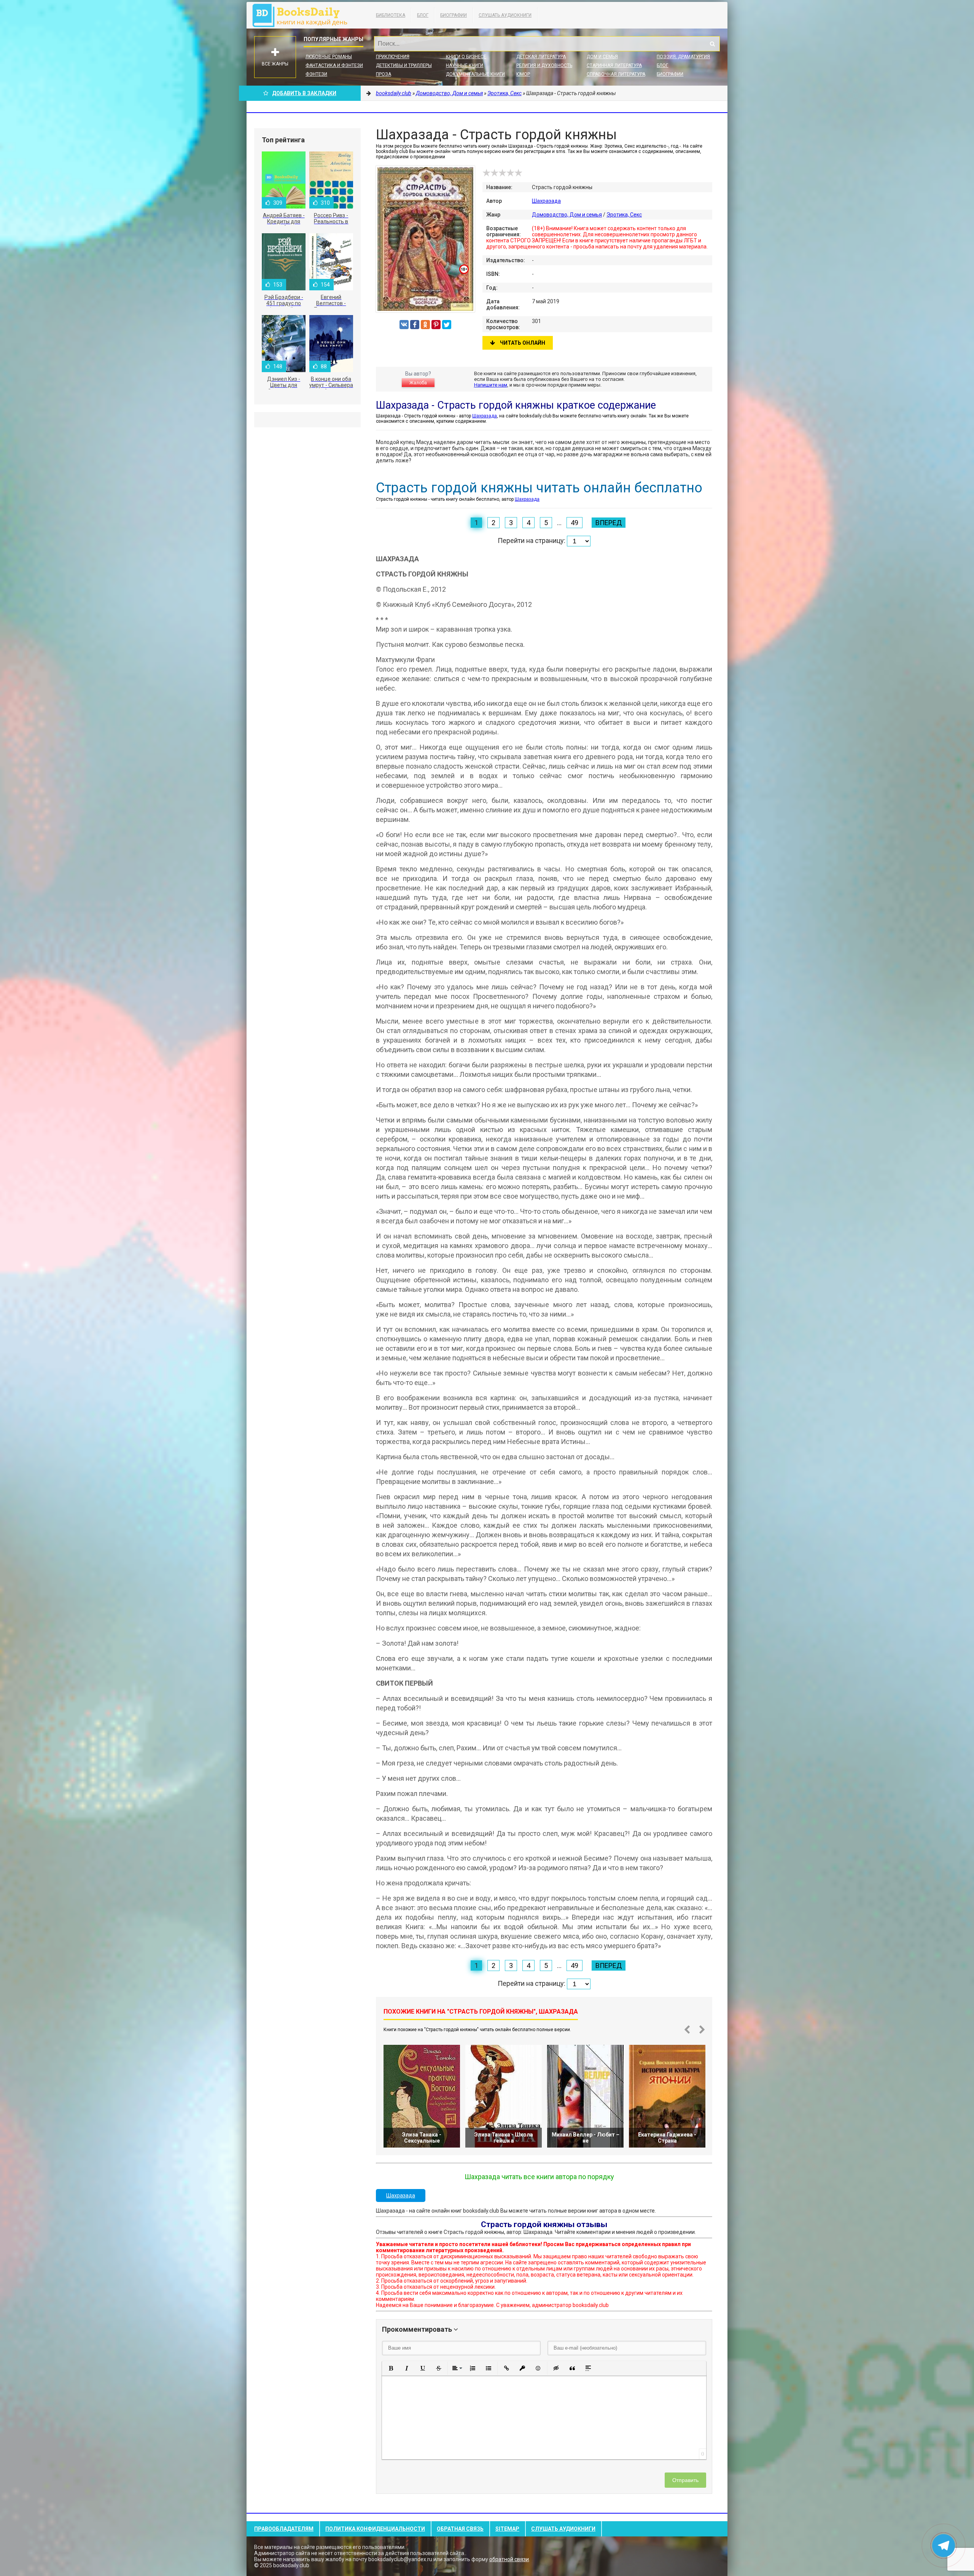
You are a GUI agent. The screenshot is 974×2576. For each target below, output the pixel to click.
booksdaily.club (304, 15)
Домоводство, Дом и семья (567, 215)
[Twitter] (447, 325)
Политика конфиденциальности (375, 2529)
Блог (423, 15)
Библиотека (391, 15)
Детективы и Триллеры (404, 65)
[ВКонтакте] (404, 325)
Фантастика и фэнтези (334, 65)
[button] (391, 2368)
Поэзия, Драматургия (683, 57)
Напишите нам (491, 385)
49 (575, 523)
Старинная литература (614, 65)
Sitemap (507, 2529)
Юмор (523, 74)
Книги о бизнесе (466, 57)
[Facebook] (415, 325)
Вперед (609, 523)
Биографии (454, 15)
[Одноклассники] (425, 325)
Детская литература (541, 57)
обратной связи (509, 2559)
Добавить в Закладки (304, 93)
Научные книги (465, 65)
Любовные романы (329, 57)
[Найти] (712, 44)
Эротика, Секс (624, 215)
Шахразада (546, 201)
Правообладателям (284, 2529)
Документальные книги (475, 74)
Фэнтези (316, 74)
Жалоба (418, 383)
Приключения (393, 57)
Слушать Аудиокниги (505, 15)
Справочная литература (616, 74)
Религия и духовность (544, 65)
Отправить (685, 2480)
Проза (384, 74)
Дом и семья (602, 57)
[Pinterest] (436, 325)
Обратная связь (460, 2529)
